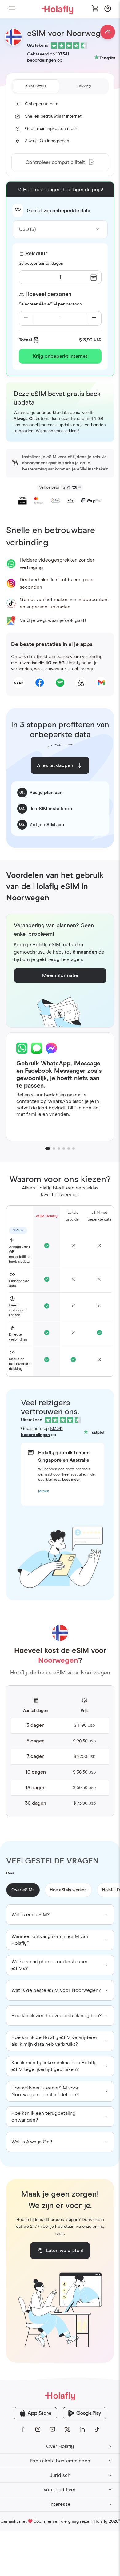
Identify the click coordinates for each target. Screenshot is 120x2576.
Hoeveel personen (48, 294)
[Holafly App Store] (35, 2413)
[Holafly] (60, 2396)
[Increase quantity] (94, 318)
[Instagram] (38, 2429)
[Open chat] (108, 32)
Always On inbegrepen (47, 141)
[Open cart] (95, 9)
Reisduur (36, 254)
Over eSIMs (23, 1890)
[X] (67, 2429)
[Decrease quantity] (26, 318)
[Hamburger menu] (12, 9)
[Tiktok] (97, 2429)
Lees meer (71, 1480)
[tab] (36, 86)
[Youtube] (53, 2429)
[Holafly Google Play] (85, 2413)
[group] (60, 1915)
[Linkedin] (82, 2429)
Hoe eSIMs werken (68, 1890)
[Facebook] (23, 2429)
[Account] (108, 10)
